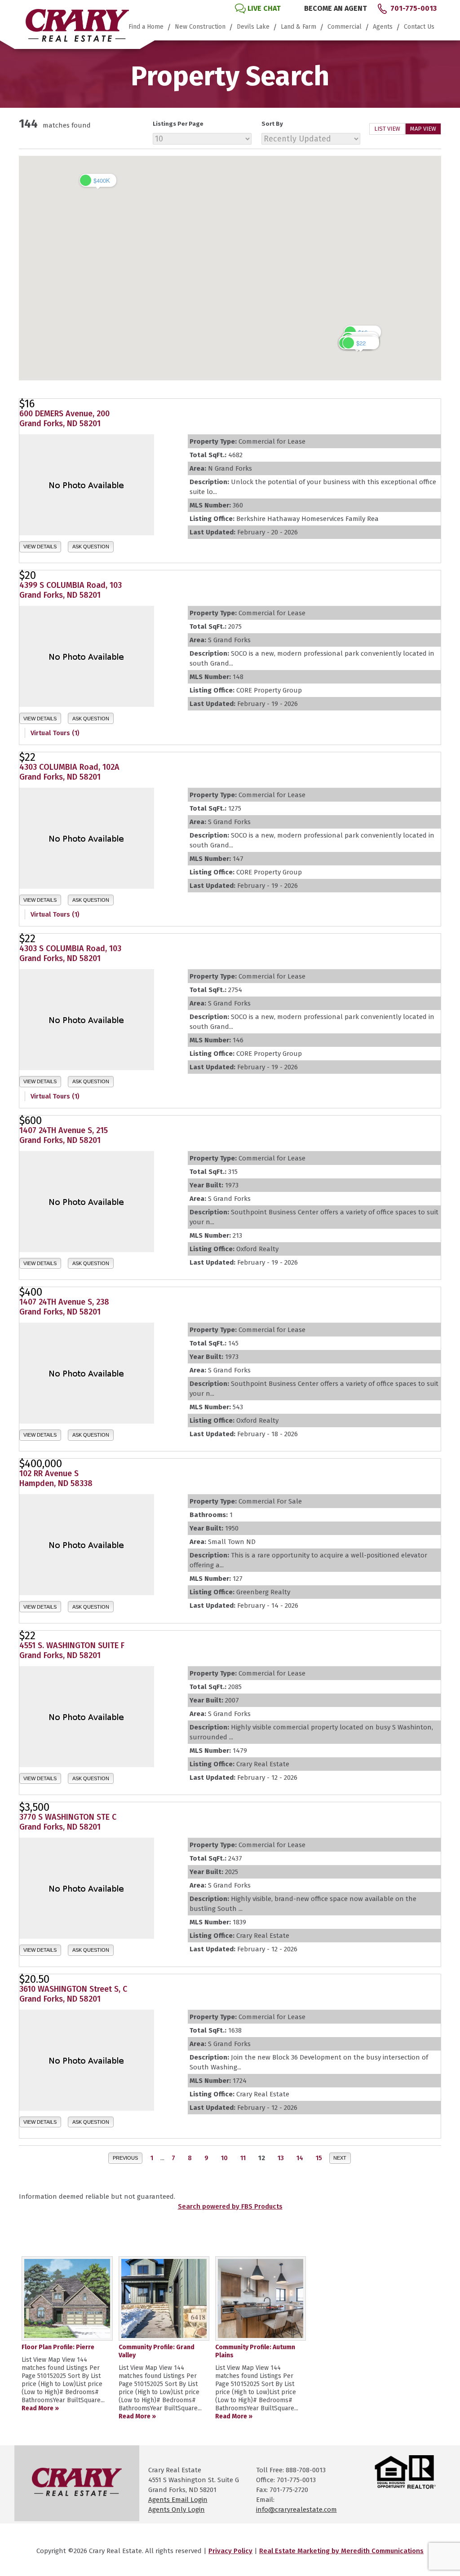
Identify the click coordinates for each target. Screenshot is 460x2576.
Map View (423, 129)
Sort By (272, 124)
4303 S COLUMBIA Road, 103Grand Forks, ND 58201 (70, 953)
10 (224, 2158)
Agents (383, 27)
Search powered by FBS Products (230, 2206)
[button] (98, 180)
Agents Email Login (178, 2500)
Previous (125, 2158)
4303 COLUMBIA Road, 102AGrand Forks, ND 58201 (69, 772)
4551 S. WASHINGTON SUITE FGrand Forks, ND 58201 (72, 1650)
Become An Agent (336, 8)
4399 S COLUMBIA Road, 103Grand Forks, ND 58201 (71, 590)
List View (387, 129)
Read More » (40, 2408)
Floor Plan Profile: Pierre (58, 2347)
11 (243, 2158)
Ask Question (91, 547)
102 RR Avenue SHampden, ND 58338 (56, 1478)
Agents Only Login (177, 2510)
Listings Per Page (178, 124)
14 (300, 2158)
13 (281, 2158)
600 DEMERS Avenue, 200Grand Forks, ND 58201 (64, 419)
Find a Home (146, 27)
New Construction (200, 27)
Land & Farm (299, 27)
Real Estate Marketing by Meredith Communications (341, 2551)
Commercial (345, 27)
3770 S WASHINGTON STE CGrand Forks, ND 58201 (68, 1822)
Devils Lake (253, 27)
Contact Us (419, 27)
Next (340, 2158)
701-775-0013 (414, 8)
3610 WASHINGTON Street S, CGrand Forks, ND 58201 (73, 1994)
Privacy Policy (230, 2551)
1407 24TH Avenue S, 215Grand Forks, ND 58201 (64, 1135)
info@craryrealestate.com (296, 2510)
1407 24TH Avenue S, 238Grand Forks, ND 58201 (64, 1307)
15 (319, 2158)
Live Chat (264, 8)
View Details (40, 547)
